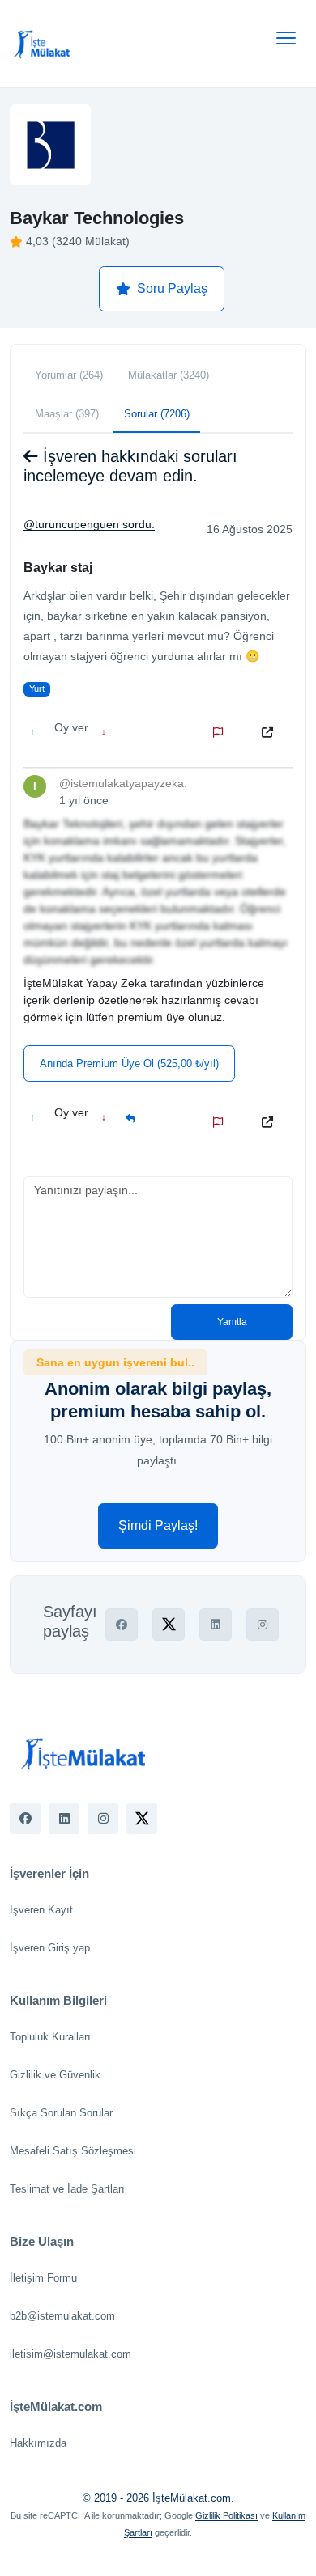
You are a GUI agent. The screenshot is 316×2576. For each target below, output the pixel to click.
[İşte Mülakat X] (142, 1819)
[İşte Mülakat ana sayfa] (42, 44)
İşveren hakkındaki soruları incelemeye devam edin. (130, 466)
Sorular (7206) (157, 414)
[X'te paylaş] (169, 1625)
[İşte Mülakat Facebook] (25, 1819)
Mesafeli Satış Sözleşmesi (73, 2151)
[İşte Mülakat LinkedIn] (64, 1819)
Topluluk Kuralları (50, 2037)
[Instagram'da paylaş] (263, 1625)
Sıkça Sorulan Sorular (61, 2113)
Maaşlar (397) (67, 414)
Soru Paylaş (172, 288)
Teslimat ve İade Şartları (67, 2189)
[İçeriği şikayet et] (221, 732)
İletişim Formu (43, 2278)
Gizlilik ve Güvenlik (55, 2075)
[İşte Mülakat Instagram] (103, 1819)
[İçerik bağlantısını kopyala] (271, 732)
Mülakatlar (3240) (169, 375)
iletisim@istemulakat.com (70, 2354)
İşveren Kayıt (41, 1910)
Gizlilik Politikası (226, 2515)
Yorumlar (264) (69, 375)
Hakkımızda (38, 2443)
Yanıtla (232, 1322)
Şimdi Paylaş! (158, 1525)
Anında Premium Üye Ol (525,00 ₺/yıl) (129, 1063)
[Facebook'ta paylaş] (122, 1625)
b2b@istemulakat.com (62, 2316)
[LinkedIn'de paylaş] (216, 1625)
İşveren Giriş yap (50, 1948)
